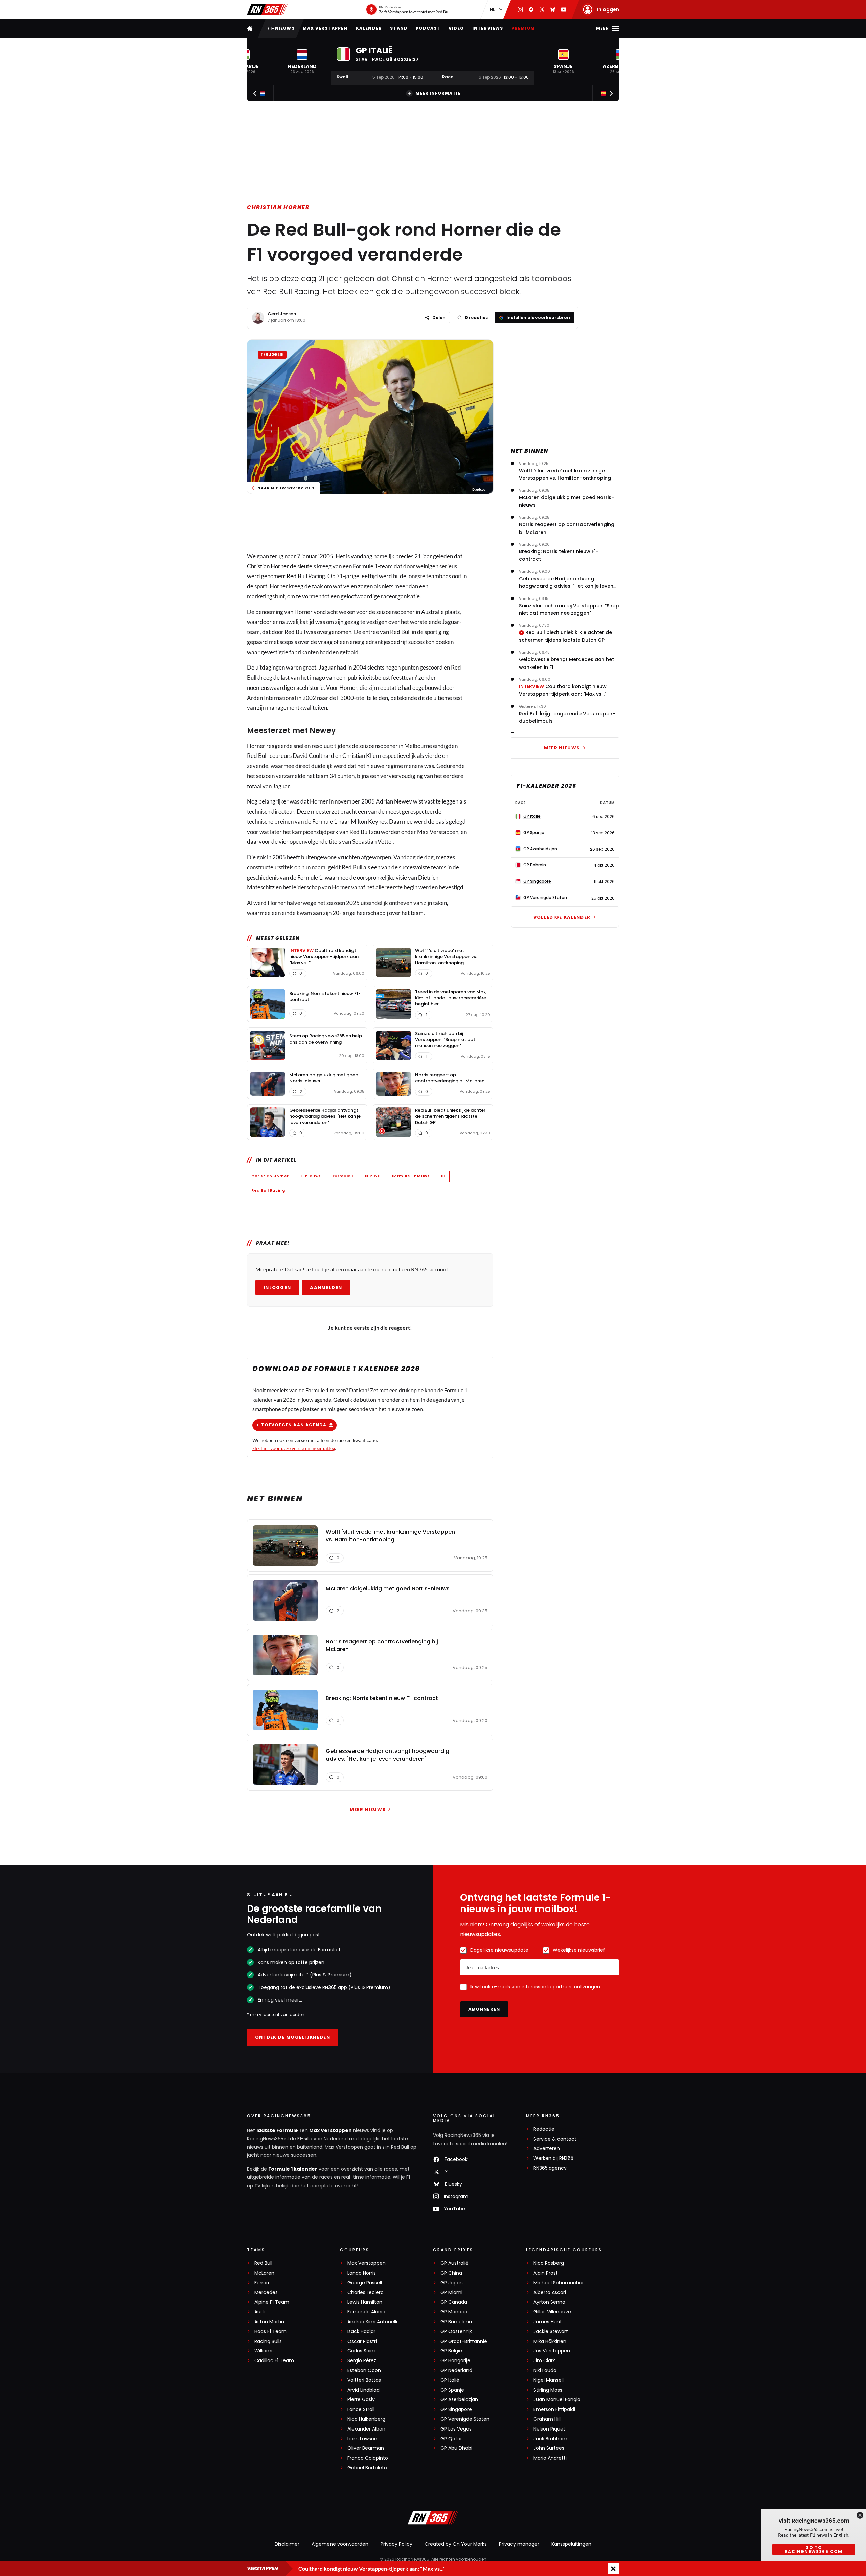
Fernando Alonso (367, 2312)
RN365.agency (550, 2168)
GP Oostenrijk (456, 2332)
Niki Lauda (545, 2370)
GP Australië (454, 2263)
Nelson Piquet (549, 2429)
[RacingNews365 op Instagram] (520, 9)
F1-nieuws (281, 28)
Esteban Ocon (364, 2370)
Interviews (488, 28)
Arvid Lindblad (363, 2390)
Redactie (544, 2129)
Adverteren (547, 2149)
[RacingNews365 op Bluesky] (553, 9)
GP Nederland (456, 2370)
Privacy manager (519, 2544)
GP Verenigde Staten (465, 2419)
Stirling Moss (548, 2390)
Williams (264, 2351)
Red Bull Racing (268, 1190)
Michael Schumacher (559, 2283)
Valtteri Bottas (364, 2380)
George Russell (365, 2283)
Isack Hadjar (361, 2332)
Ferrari (262, 2283)
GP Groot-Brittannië (464, 2341)
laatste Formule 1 (279, 2130)
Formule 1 (343, 1176)
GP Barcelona (456, 2322)
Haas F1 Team (270, 2332)
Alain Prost (546, 2273)
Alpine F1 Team (272, 2302)
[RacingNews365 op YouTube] (564, 9)
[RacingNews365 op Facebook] (531, 9)
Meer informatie (438, 93)
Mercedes (266, 2293)
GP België (451, 2351)
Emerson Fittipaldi (554, 2409)
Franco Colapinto (368, 2458)
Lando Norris (362, 2273)
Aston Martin (269, 2322)
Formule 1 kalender (293, 2169)
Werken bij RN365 (553, 2158)
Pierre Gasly (361, 2400)
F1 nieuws (311, 1176)
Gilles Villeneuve (552, 2312)
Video (456, 28)
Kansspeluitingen (571, 2544)
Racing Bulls (268, 2341)
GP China (451, 2273)
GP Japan (452, 2283)
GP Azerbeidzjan (459, 2400)
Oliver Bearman (366, 2448)
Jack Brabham (550, 2439)
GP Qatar (451, 2439)
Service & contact (555, 2139)
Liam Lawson (362, 2439)
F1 (443, 1176)
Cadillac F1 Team (274, 2361)
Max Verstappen (325, 28)
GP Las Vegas (456, 2429)
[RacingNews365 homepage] (250, 28)
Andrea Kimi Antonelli (372, 2322)
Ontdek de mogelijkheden (293, 2037)
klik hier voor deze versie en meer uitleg (294, 1448)
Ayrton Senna (549, 2302)
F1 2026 (373, 1176)
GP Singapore (456, 2409)
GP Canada (454, 2302)
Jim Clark (544, 2361)
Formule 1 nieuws (411, 1176)
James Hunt (548, 2322)
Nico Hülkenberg (366, 2419)
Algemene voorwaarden (340, 2544)
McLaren (264, 2273)
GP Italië (450, 2380)
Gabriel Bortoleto (367, 2468)
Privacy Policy (396, 2544)
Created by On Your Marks (456, 2544)
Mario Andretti (550, 2458)
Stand (399, 28)
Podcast (428, 28)
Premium (523, 28)
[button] (302, 61)
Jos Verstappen (552, 2351)
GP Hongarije (455, 2361)
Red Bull (297, 576)
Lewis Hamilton (365, 2302)
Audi (259, 2312)
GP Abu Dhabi (456, 2448)
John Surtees (549, 2448)
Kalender (369, 28)
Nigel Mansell (549, 2380)
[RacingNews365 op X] (542, 9)
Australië (432, 612)
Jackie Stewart (551, 2332)
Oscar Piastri (362, 2341)
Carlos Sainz (362, 2351)
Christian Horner (278, 207)
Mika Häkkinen (550, 2341)
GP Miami (451, 2293)
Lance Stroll (361, 2409)
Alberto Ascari (550, 2293)
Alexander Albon (366, 2429)
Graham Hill (547, 2419)
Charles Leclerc (366, 2293)
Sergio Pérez (362, 2361)
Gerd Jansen (282, 314)
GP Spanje (452, 2390)
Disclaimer (287, 2544)
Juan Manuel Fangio (557, 2400)
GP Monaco (454, 2312)
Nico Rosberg (549, 2263)
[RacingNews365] (267, 9)
